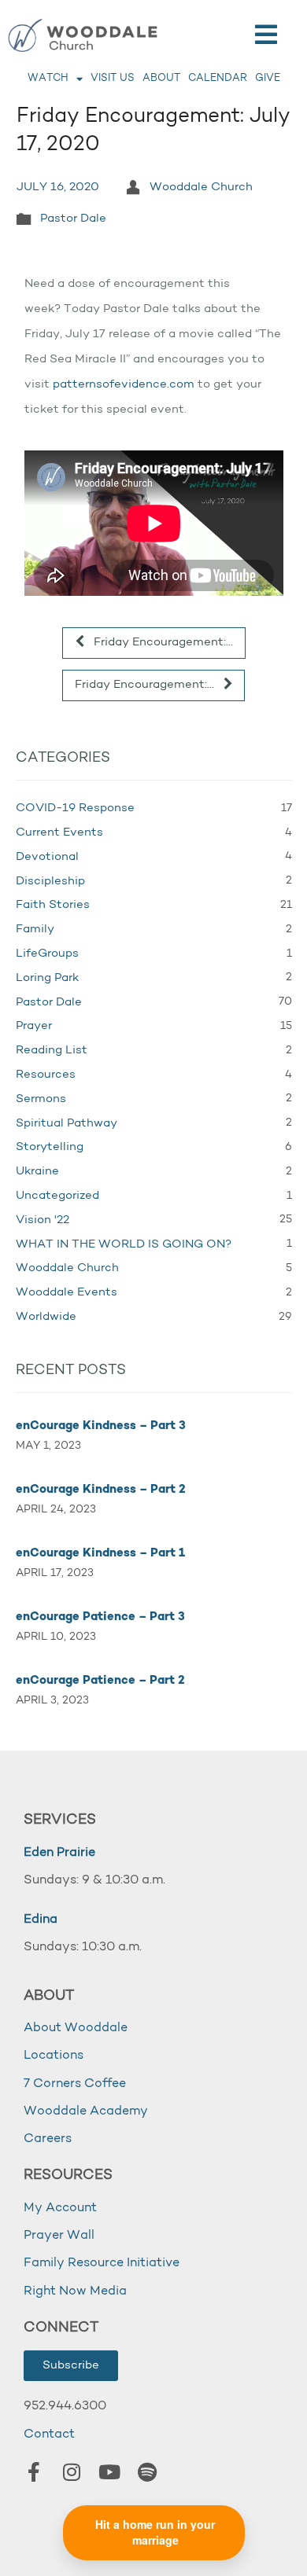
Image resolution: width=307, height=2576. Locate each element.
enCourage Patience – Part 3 (100, 1617)
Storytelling (50, 1147)
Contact (49, 2435)
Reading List (52, 1051)
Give (268, 78)
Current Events (59, 833)
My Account (60, 2208)
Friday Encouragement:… (162, 643)
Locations (54, 2056)
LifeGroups (47, 954)
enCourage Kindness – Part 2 (101, 1490)
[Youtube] (109, 2472)
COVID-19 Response (75, 808)
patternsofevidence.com (124, 385)
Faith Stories (53, 905)
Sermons (41, 1099)
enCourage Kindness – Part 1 (100, 1554)
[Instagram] (72, 2472)
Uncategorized (57, 1196)
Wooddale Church (201, 187)
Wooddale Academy (86, 2111)
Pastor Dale (73, 219)
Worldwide (46, 1317)
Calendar (218, 78)
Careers (48, 2139)
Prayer (34, 1026)
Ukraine (37, 1172)
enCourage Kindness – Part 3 (101, 1426)
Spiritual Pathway (67, 1124)
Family (35, 930)
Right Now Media (75, 2291)
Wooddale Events (67, 1293)
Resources (46, 1075)
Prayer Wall (59, 2236)
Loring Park (47, 978)
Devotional (47, 857)
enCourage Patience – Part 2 (100, 1681)
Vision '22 (43, 1220)
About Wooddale (76, 2028)
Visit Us (113, 78)
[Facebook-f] (34, 2472)
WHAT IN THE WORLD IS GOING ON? (124, 1245)
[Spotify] (147, 2472)
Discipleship (50, 882)
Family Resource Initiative (102, 2263)
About (161, 78)
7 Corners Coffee (75, 2084)
